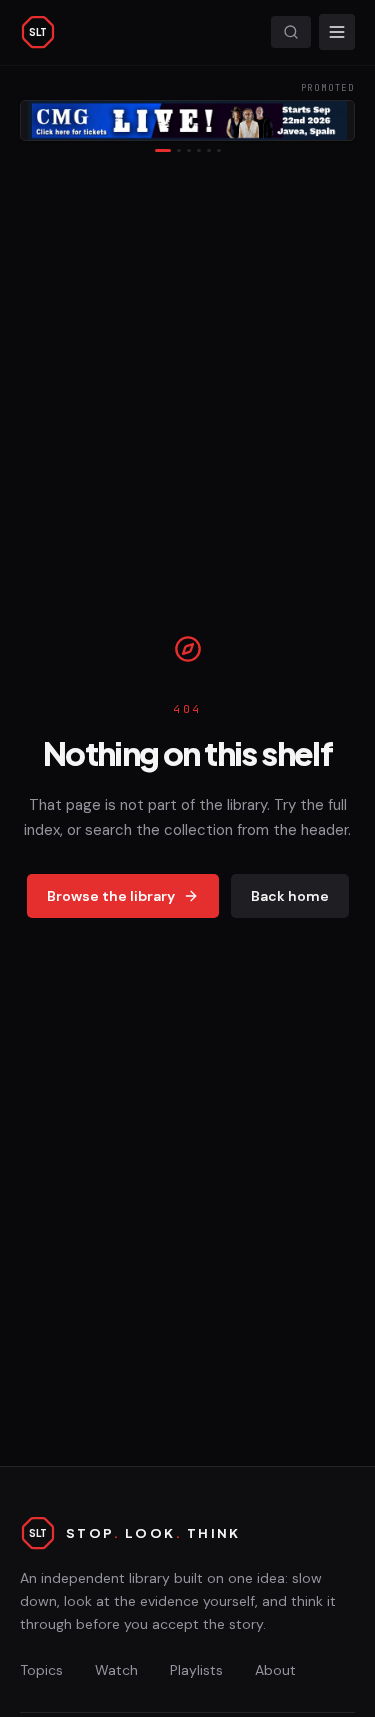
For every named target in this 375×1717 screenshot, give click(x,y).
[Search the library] (291, 32)
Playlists (196, 1670)
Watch (116, 1670)
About (275, 1670)
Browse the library (111, 896)
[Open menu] (337, 32)
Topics (41, 1670)
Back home (290, 896)
